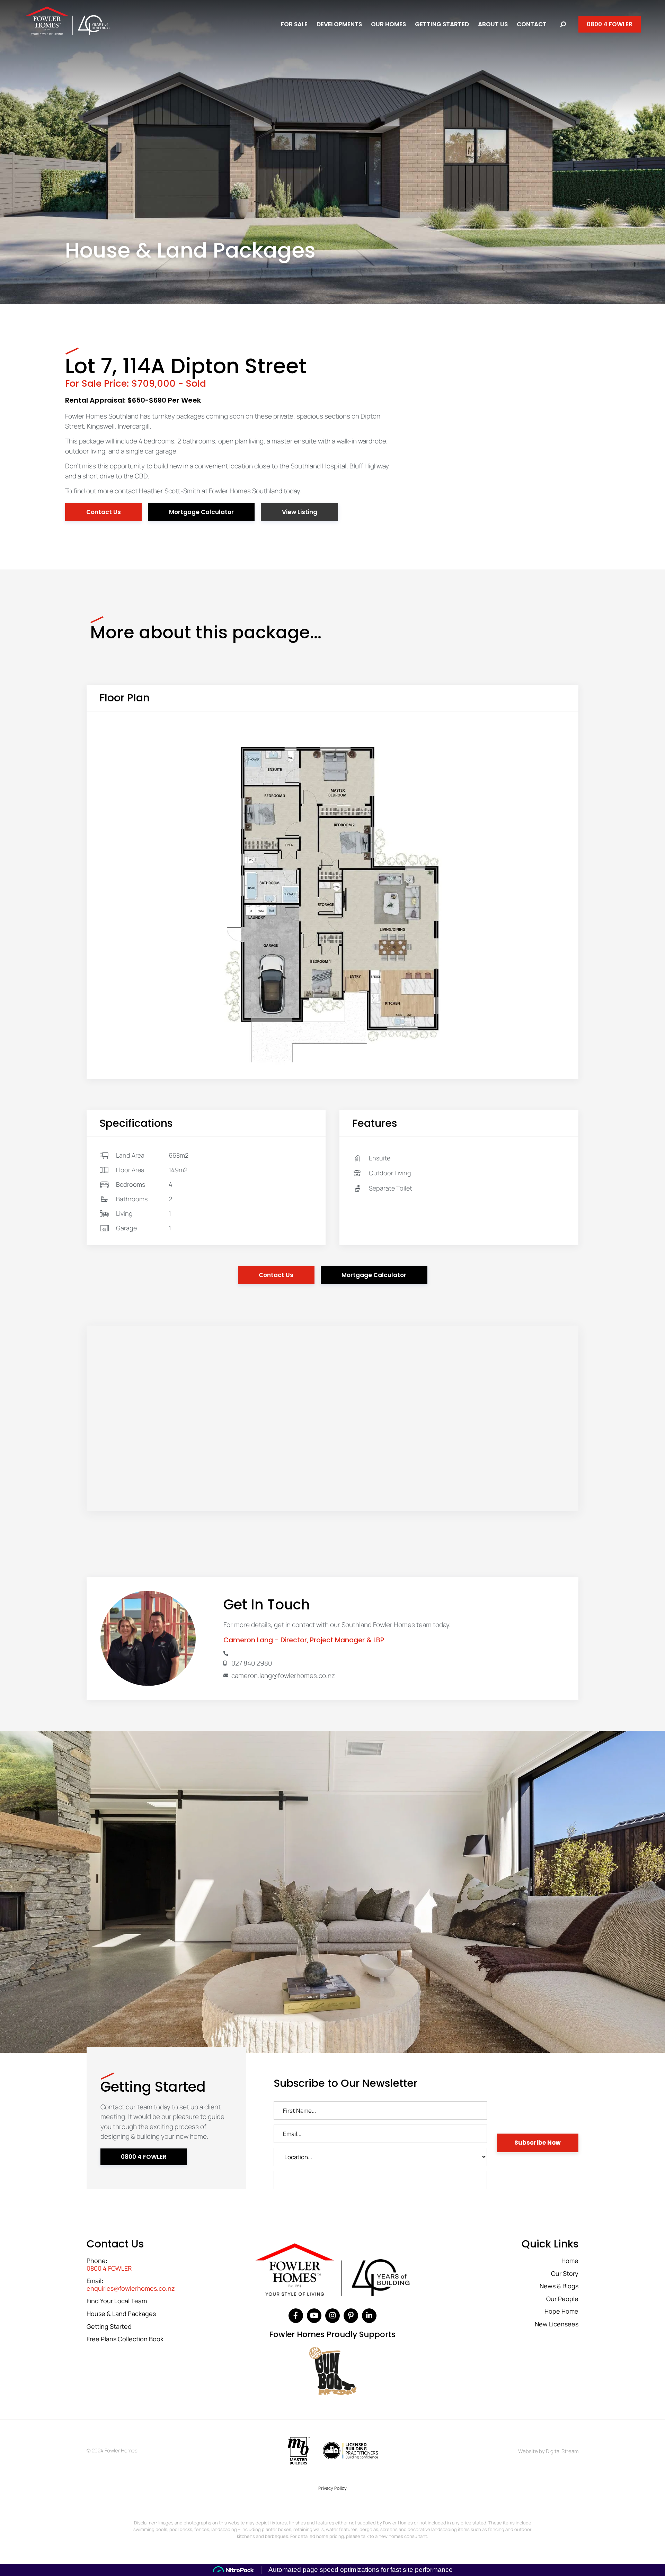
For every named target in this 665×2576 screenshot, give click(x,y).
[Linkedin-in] (369, 2316)
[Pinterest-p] (351, 2316)
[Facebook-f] (296, 2316)
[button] (299, 512)
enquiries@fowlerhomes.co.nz (131, 2289)
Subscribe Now (538, 2143)
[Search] (563, 24)
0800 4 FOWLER (109, 2269)
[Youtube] (314, 2316)
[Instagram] (332, 2316)
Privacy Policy (332, 2488)
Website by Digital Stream (548, 2451)
